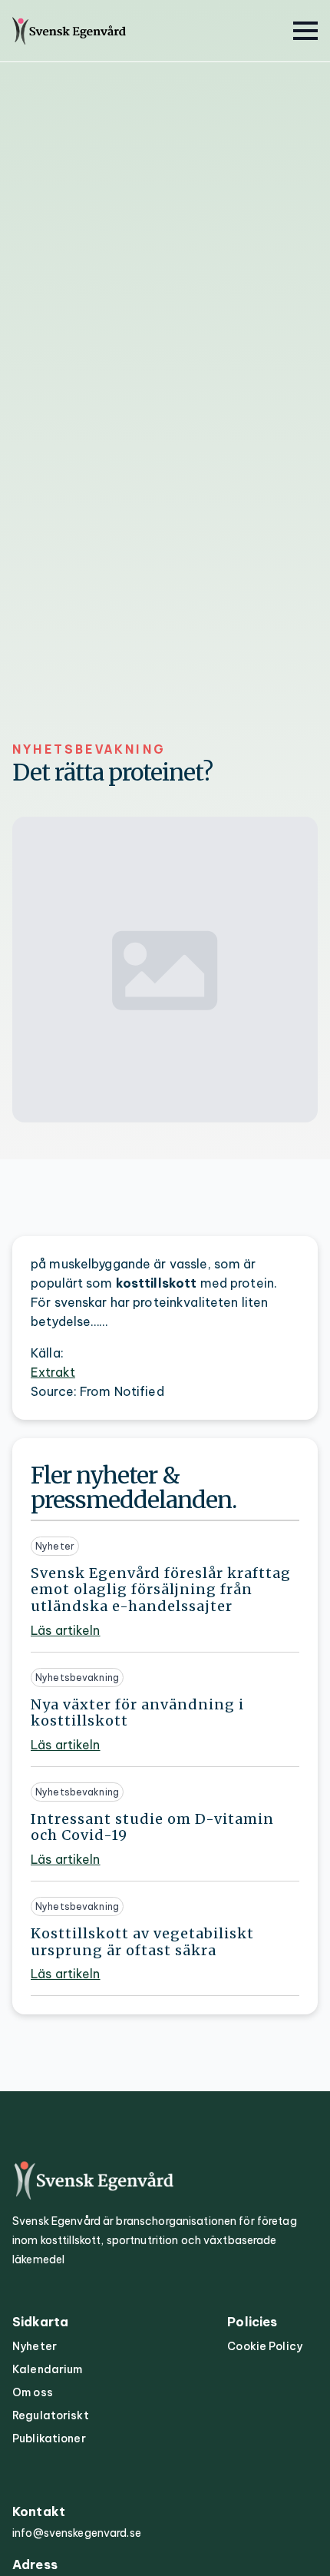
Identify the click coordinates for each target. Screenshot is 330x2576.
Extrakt (53, 1372)
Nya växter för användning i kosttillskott (137, 1713)
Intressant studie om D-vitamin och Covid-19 (152, 1827)
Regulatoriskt (51, 2415)
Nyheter (35, 2346)
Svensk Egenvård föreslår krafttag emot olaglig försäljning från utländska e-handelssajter (161, 1590)
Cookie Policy (265, 2346)
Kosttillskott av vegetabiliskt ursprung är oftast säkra (142, 1942)
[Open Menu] (305, 31)
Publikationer (49, 2438)
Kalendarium (47, 2369)
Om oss (33, 2392)
